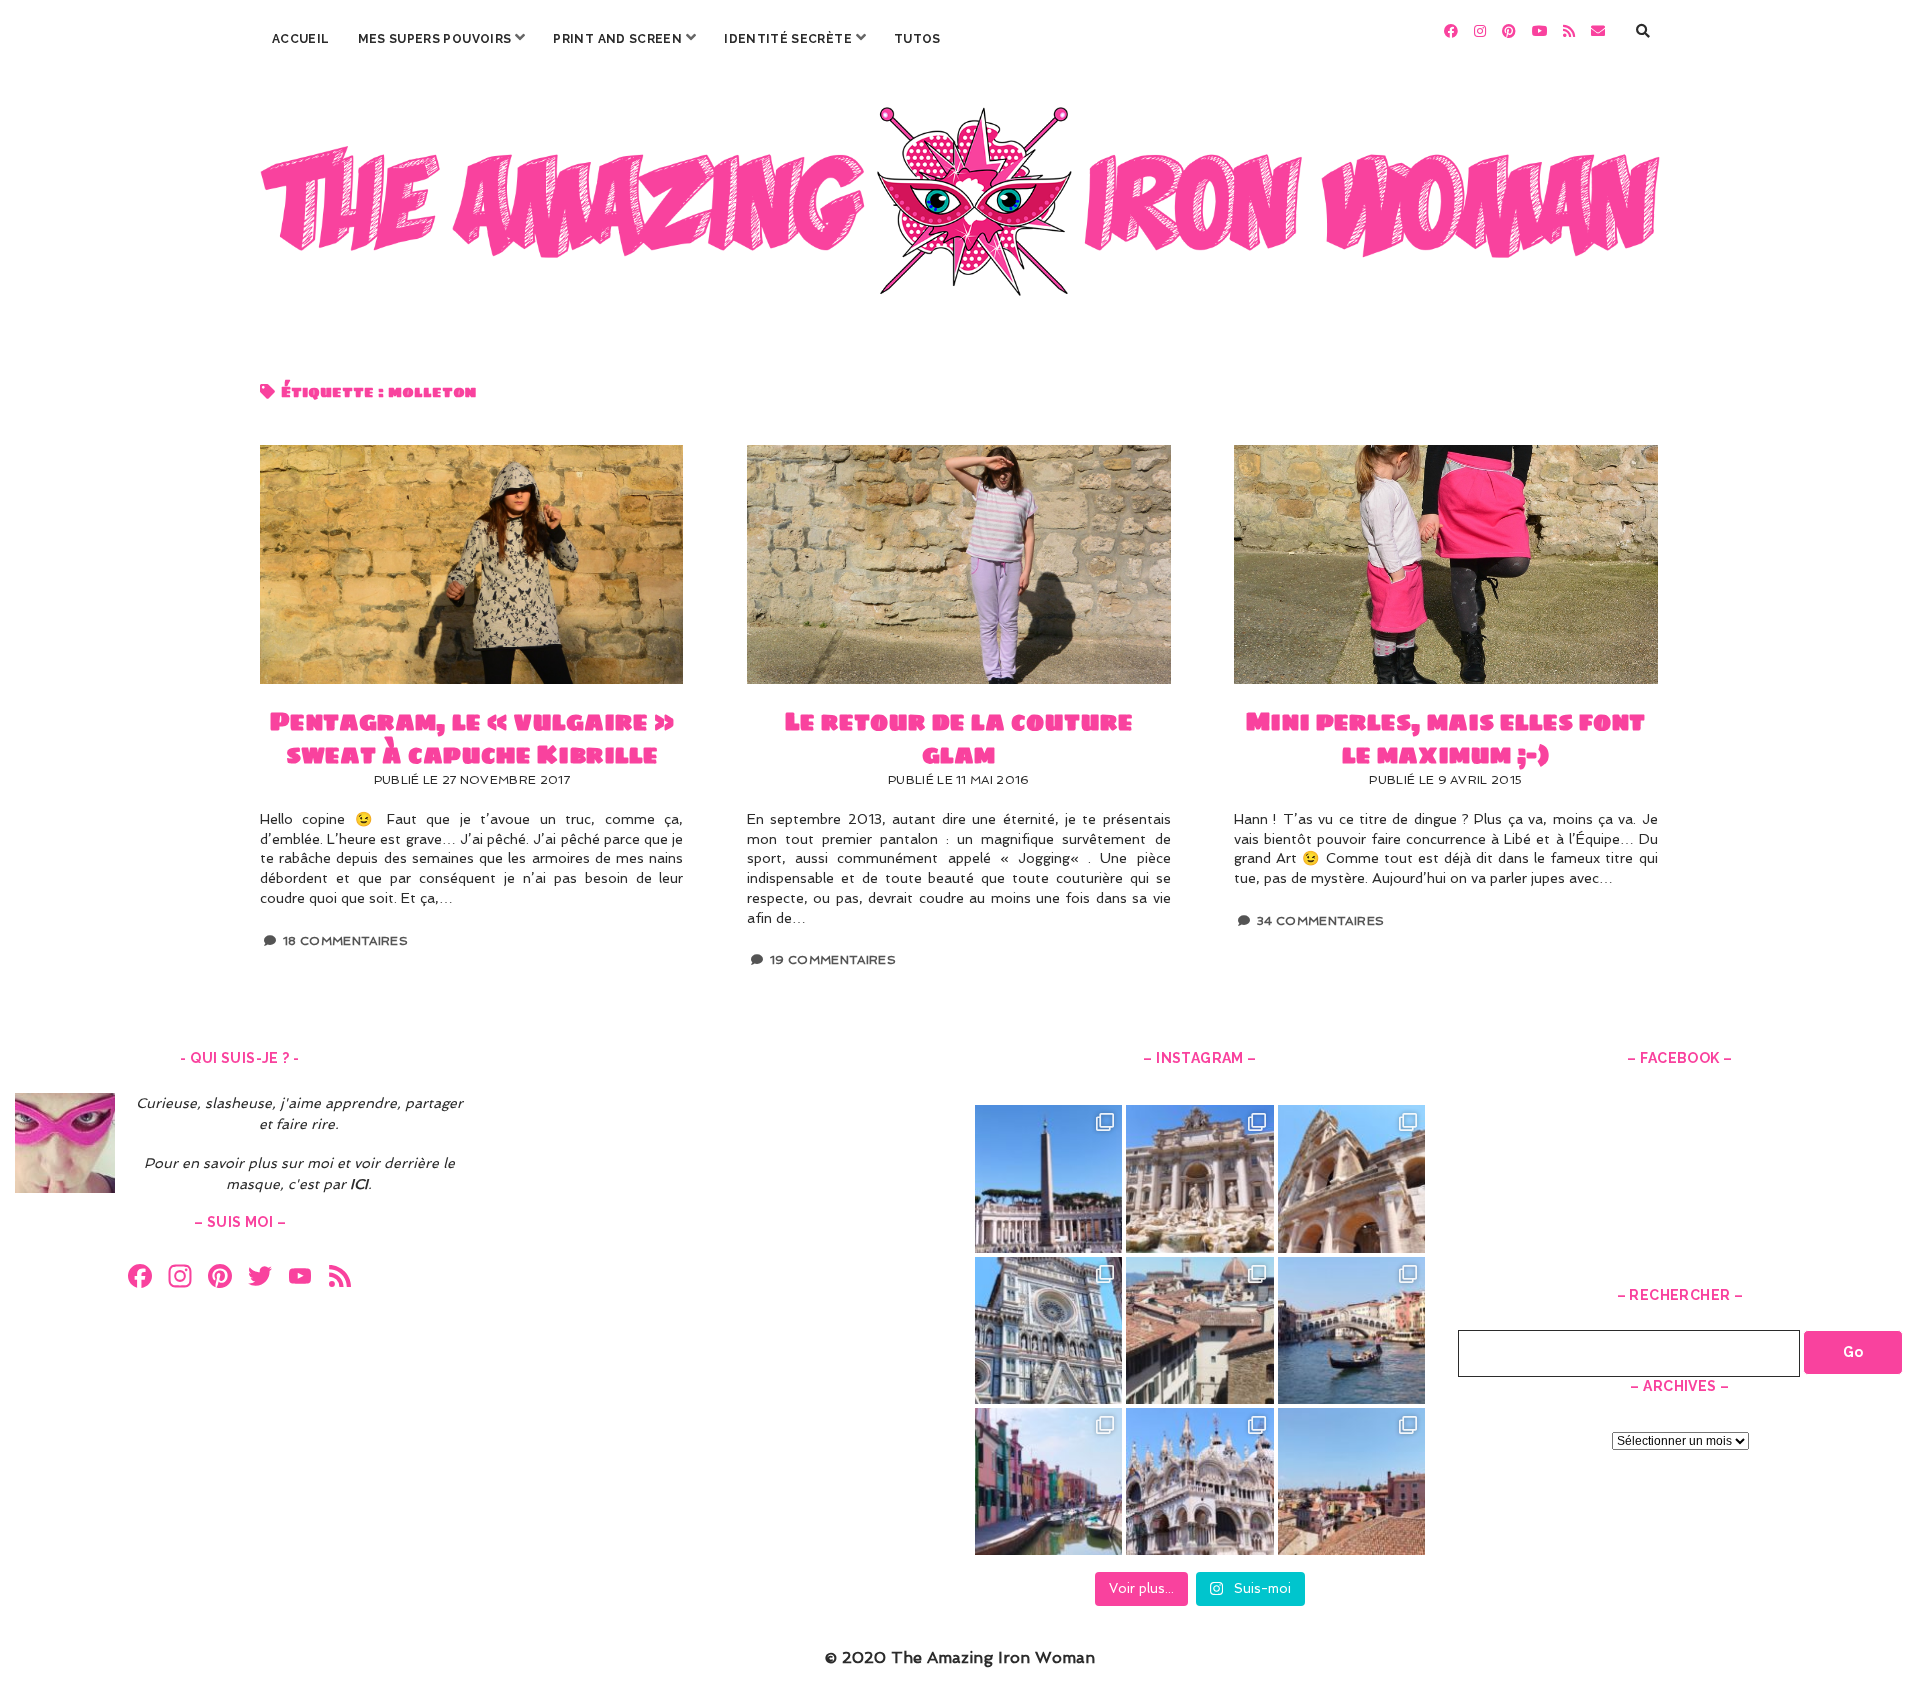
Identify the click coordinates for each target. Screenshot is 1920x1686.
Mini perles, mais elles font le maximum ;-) (1445, 564)
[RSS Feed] (340, 1278)
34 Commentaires (1320, 921)
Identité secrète (788, 39)
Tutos (917, 39)
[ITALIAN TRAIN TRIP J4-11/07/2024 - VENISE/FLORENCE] (1351, 1330)
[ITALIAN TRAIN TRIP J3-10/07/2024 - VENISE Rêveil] (1048, 1481)
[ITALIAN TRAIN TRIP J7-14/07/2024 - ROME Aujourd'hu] (1351, 1178)
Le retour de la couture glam (958, 564)
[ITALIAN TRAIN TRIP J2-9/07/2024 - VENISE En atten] (1199, 1481)
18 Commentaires (345, 941)
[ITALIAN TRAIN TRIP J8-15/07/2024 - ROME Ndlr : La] (1199, 1178)
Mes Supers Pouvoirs (435, 39)
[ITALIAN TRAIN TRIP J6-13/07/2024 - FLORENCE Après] (1048, 1330)
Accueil (301, 39)
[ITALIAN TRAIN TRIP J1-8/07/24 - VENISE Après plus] (1351, 1481)
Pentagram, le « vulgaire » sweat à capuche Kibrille (471, 564)
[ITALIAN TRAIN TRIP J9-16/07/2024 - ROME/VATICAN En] (1048, 1178)
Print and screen (617, 39)
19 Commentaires (833, 960)
